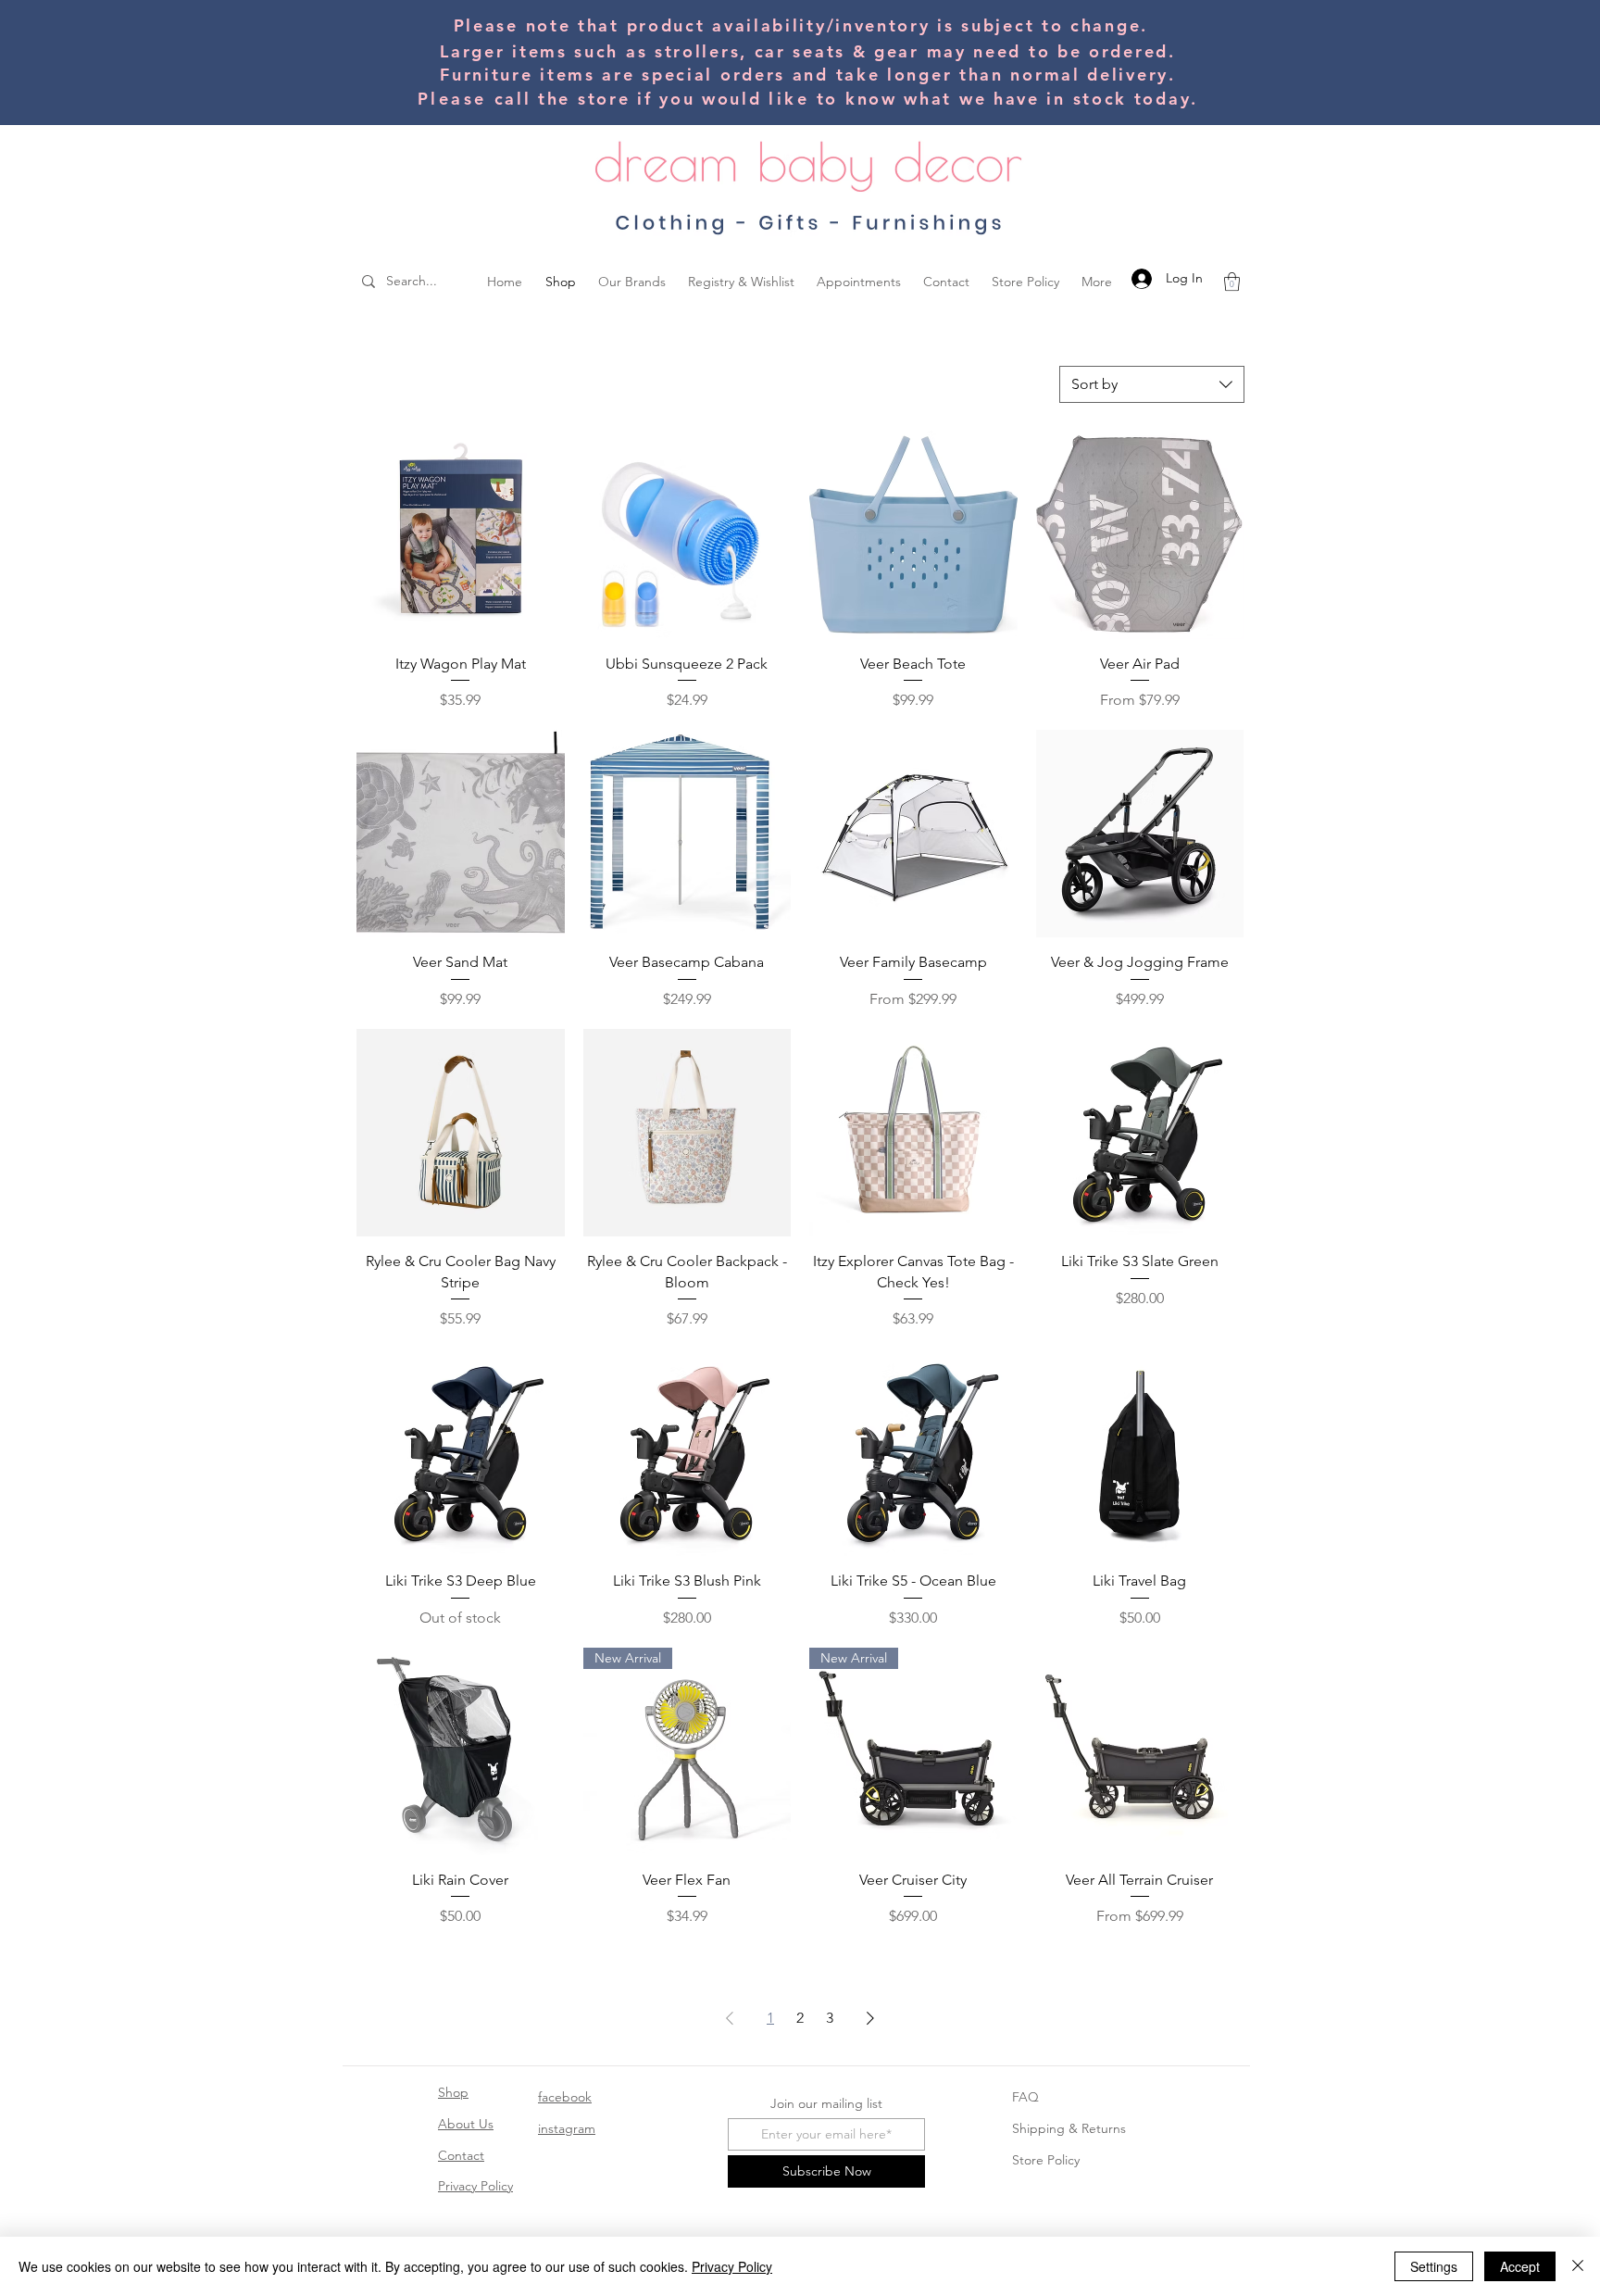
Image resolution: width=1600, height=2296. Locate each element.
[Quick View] (461, 535)
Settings (1434, 2266)
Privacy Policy (475, 2186)
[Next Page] (870, 2018)
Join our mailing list (826, 2103)
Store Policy (1046, 2160)
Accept (1520, 2266)
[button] (1232, 282)
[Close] (1578, 2266)
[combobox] (1152, 384)
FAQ (1025, 2097)
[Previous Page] (730, 2018)
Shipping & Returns (1069, 2128)
